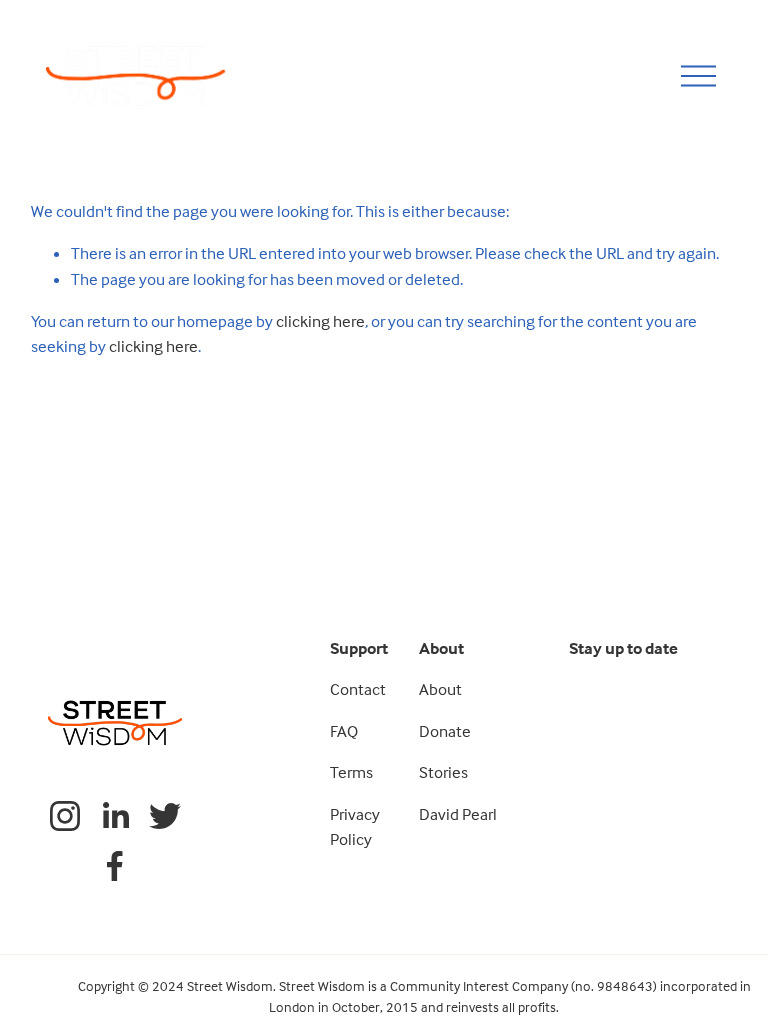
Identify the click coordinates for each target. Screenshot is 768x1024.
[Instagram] (65, 816)
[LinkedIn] (115, 816)
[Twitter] (165, 816)
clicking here (320, 321)
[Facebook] (115, 866)
